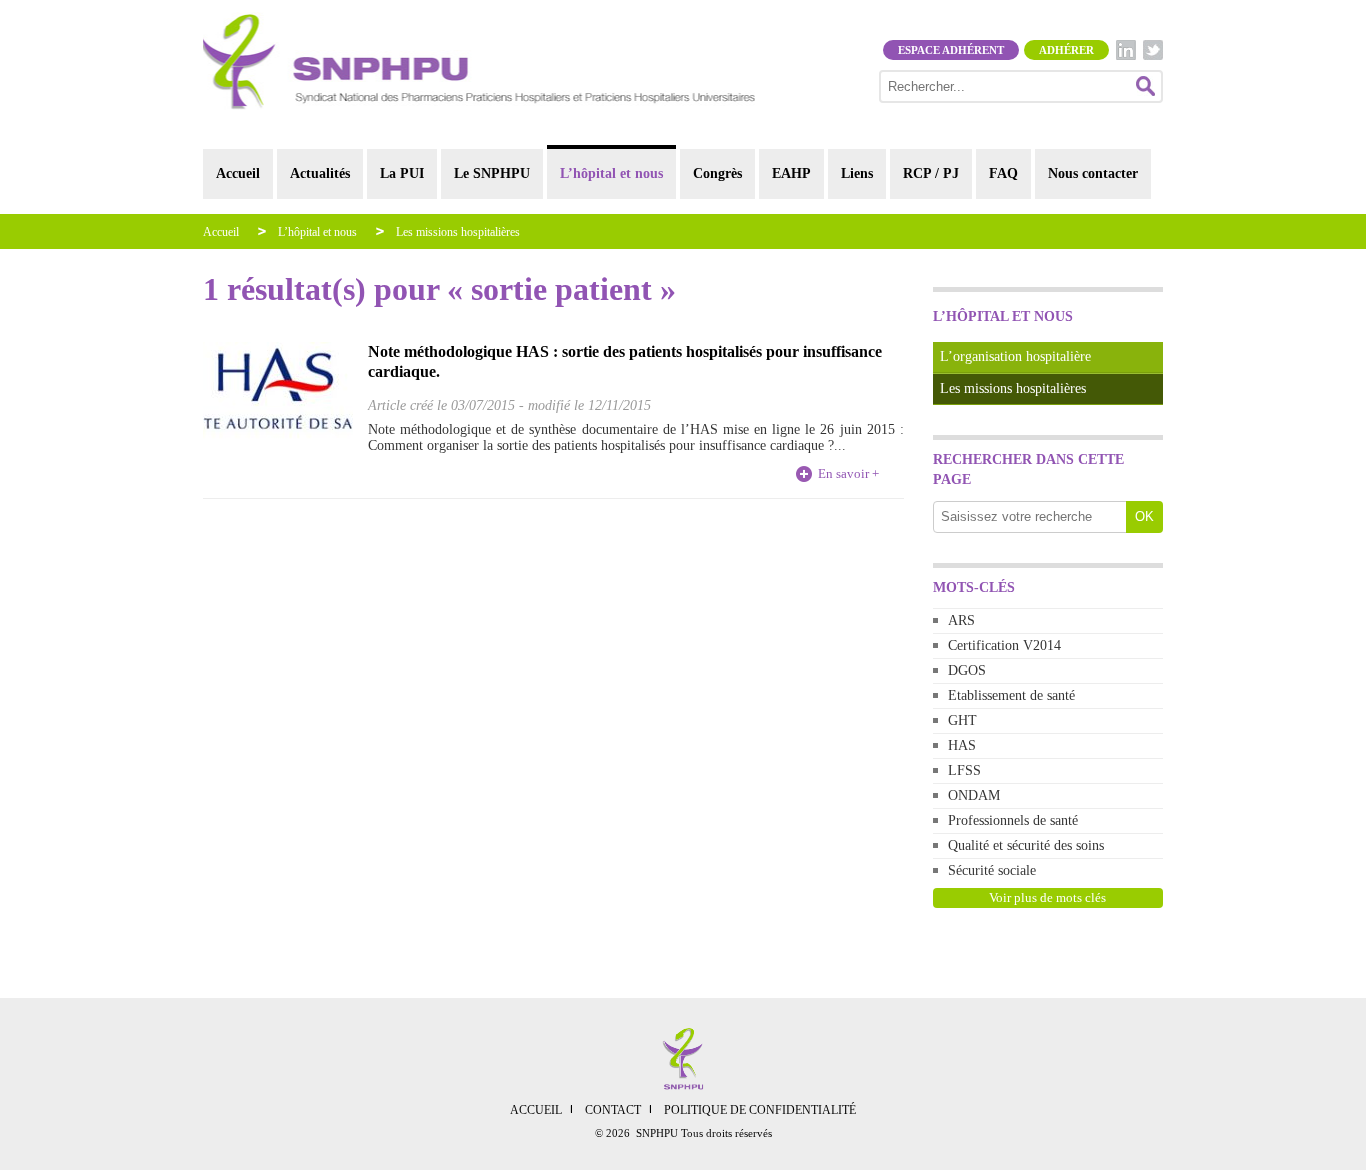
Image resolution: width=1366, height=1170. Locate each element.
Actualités (320, 173)
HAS (962, 745)
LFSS (964, 770)
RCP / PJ (931, 173)
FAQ (1003, 173)
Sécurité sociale (992, 870)
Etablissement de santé (1011, 695)
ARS (961, 620)
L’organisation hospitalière (1015, 356)
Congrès (717, 173)
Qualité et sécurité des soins (1026, 845)
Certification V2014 (1004, 645)
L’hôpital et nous (611, 173)
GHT (962, 720)
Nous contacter (1093, 173)
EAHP (791, 173)
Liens (857, 173)
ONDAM (974, 795)
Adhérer (1066, 50)
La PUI (402, 173)
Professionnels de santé (1013, 820)
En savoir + (848, 473)
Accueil (238, 173)
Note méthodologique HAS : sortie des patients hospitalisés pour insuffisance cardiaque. (625, 361)
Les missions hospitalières (458, 232)
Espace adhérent (951, 50)
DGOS (967, 670)
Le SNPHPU (492, 173)
